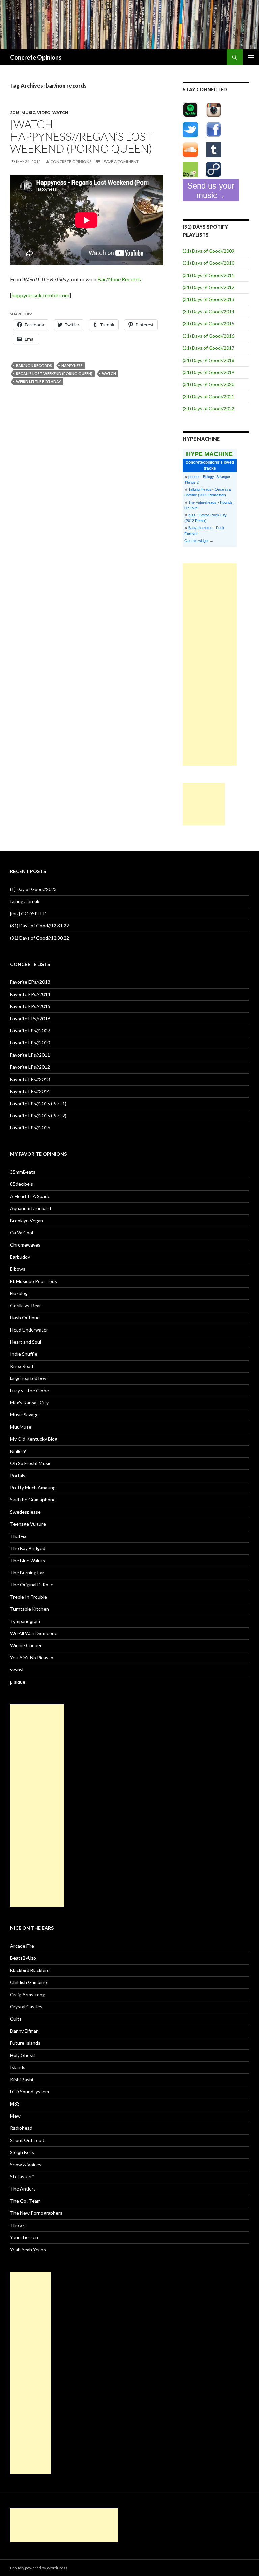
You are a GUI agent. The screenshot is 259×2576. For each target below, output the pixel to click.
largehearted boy (28, 1378)
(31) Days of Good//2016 (209, 336)
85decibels (22, 1184)
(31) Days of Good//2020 (209, 384)
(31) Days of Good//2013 (209, 299)
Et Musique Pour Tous (34, 1281)
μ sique (18, 1682)
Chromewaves (25, 1245)
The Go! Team (25, 2201)
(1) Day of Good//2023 (33, 889)
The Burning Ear (27, 1572)
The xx (17, 2225)
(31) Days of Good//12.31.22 (40, 926)
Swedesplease (25, 1512)
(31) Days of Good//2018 (209, 360)
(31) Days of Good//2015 (209, 324)
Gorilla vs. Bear (26, 1305)
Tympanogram (25, 1621)
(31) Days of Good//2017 (209, 348)
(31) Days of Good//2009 (209, 251)
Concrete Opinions (36, 57)
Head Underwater (29, 1330)
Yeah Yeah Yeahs (28, 2249)
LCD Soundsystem (30, 2092)
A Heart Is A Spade (30, 1196)
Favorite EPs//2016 (30, 1018)
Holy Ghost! (23, 2055)
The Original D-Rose (32, 1585)
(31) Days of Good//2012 (209, 287)
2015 (15, 112)
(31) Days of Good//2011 (209, 275)
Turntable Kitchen (30, 1609)
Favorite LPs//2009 (30, 1031)
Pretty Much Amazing (33, 1487)
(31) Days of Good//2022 (209, 409)
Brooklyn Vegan (27, 1220)
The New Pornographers (36, 2213)
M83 (15, 2104)
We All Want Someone (34, 1633)
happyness (72, 365)
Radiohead (21, 2128)
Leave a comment (120, 161)
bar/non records (34, 365)
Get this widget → (199, 541)
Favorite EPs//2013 (30, 982)
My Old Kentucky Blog (34, 1439)
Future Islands (25, 2043)
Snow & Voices (26, 2164)
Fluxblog (19, 1293)
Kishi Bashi (22, 2079)
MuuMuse (21, 1427)
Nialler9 (18, 1451)
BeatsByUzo (23, 1958)
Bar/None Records (119, 279)
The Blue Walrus (27, 1560)
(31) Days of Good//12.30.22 (40, 938)
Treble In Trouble (28, 1597)
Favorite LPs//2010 (30, 1043)
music (28, 112)
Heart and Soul (26, 1342)
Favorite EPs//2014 (30, 994)
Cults (16, 2019)
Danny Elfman (24, 2031)
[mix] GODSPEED (28, 913)
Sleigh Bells (22, 2152)
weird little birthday (38, 382)
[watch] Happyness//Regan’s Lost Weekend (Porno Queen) (81, 136)
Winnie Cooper (26, 1645)
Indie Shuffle (24, 1354)
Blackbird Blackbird (30, 1970)
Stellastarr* (22, 2177)
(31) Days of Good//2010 (209, 263)
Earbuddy (20, 1257)
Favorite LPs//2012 (30, 1067)
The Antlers (23, 2189)
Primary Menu (251, 57)
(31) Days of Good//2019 (209, 372)
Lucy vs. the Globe (30, 1390)
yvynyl (17, 1670)
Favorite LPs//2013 (30, 1079)
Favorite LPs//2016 (30, 1128)
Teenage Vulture (28, 1524)
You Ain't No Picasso (32, 1657)
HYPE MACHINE (209, 454)
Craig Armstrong (28, 1994)
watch (60, 112)
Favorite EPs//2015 (30, 1006)
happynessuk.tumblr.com (41, 295)
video (44, 112)
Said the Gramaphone (33, 1500)
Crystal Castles (26, 2007)
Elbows (18, 1269)
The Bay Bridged (28, 1548)
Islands (18, 2067)
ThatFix (18, 1536)
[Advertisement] (210, 664)
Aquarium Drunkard (31, 1208)
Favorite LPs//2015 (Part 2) (38, 1115)
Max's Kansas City (29, 1403)
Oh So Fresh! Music (31, 1463)
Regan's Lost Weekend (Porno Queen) (54, 374)
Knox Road (22, 1366)
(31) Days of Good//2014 (209, 311)
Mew (15, 2116)
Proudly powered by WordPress (39, 2568)
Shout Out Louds (28, 2140)
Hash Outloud (25, 1318)
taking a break (25, 901)
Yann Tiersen (24, 2237)
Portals (18, 1475)
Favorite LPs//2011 (30, 1055)
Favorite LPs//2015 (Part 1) (38, 1103)
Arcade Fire (22, 1946)
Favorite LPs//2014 (30, 1091)
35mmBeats (23, 1172)
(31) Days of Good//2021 (209, 396)
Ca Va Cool (22, 1233)
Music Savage (24, 1415)
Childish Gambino (28, 1982)
